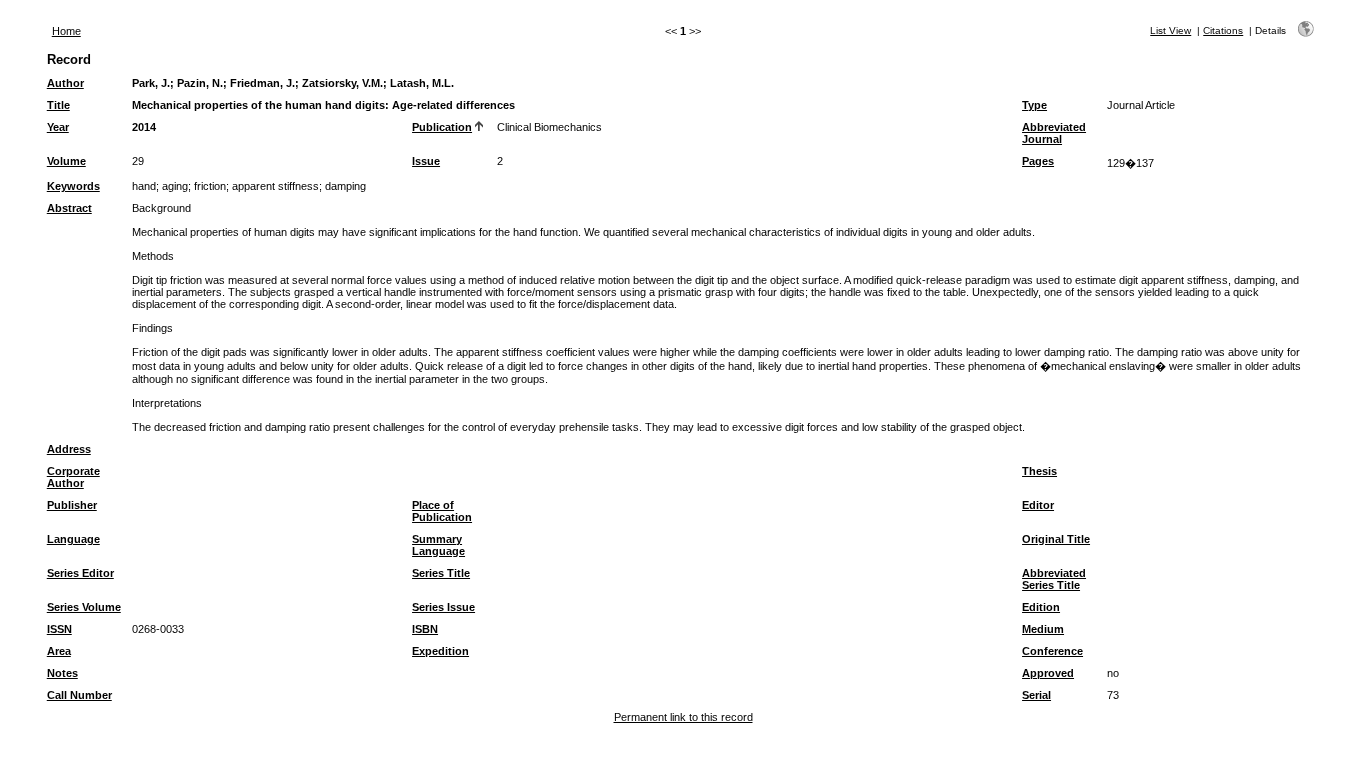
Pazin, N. (200, 83)
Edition (1041, 607)
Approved (1048, 673)
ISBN (425, 629)
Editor (1038, 505)
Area (59, 651)
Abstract (69, 208)
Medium (1043, 629)
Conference (1052, 651)
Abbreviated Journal (1054, 133)
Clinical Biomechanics (549, 127)
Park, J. (151, 83)
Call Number (79, 695)
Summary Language (438, 545)
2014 (144, 127)
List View (1170, 30)
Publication (442, 127)
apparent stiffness (275, 186)
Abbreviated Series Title (1054, 579)
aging (175, 186)
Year (58, 127)
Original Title (1056, 539)
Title (58, 105)
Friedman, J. (262, 83)
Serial (1036, 695)
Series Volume (84, 607)
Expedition (440, 651)
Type (1034, 105)
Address (69, 449)
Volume (66, 161)
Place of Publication (442, 511)
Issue (426, 161)
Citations (1223, 30)
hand (144, 186)
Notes (62, 673)
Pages (1038, 161)
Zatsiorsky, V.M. (342, 83)
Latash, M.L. (422, 83)
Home (66, 31)
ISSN (59, 629)
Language (73, 539)
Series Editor (80, 573)
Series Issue (443, 607)
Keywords (73, 186)
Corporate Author (73, 477)
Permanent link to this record (683, 717)
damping (345, 186)
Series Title (441, 573)
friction (210, 186)
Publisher (72, 505)
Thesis (1039, 471)
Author (65, 83)
